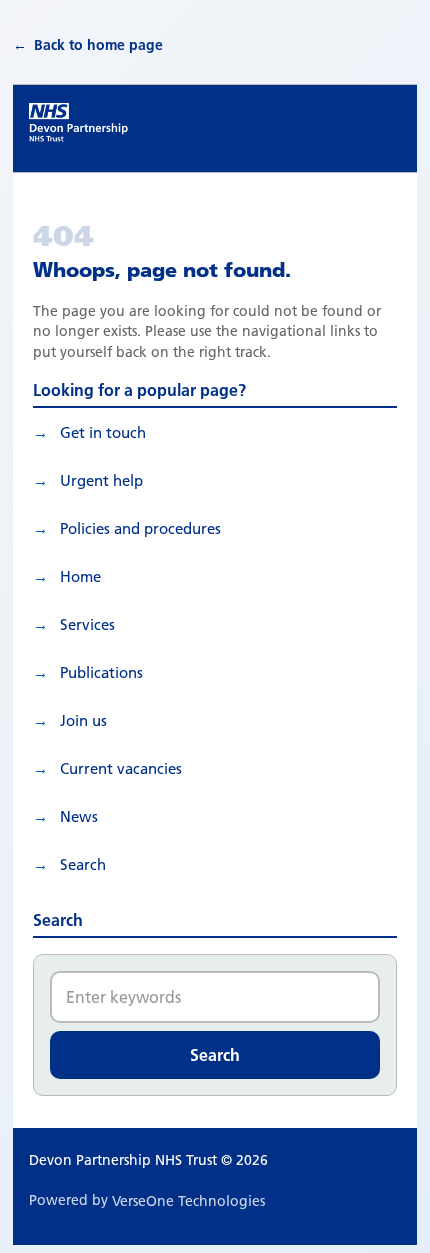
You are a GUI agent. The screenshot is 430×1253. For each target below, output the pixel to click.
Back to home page (98, 45)
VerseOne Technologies (188, 1201)
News (79, 816)
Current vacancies (121, 768)
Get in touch (103, 432)
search (83, 864)
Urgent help (101, 480)
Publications (101, 672)
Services (87, 624)
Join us (83, 720)
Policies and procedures (140, 528)
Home (80, 576)
